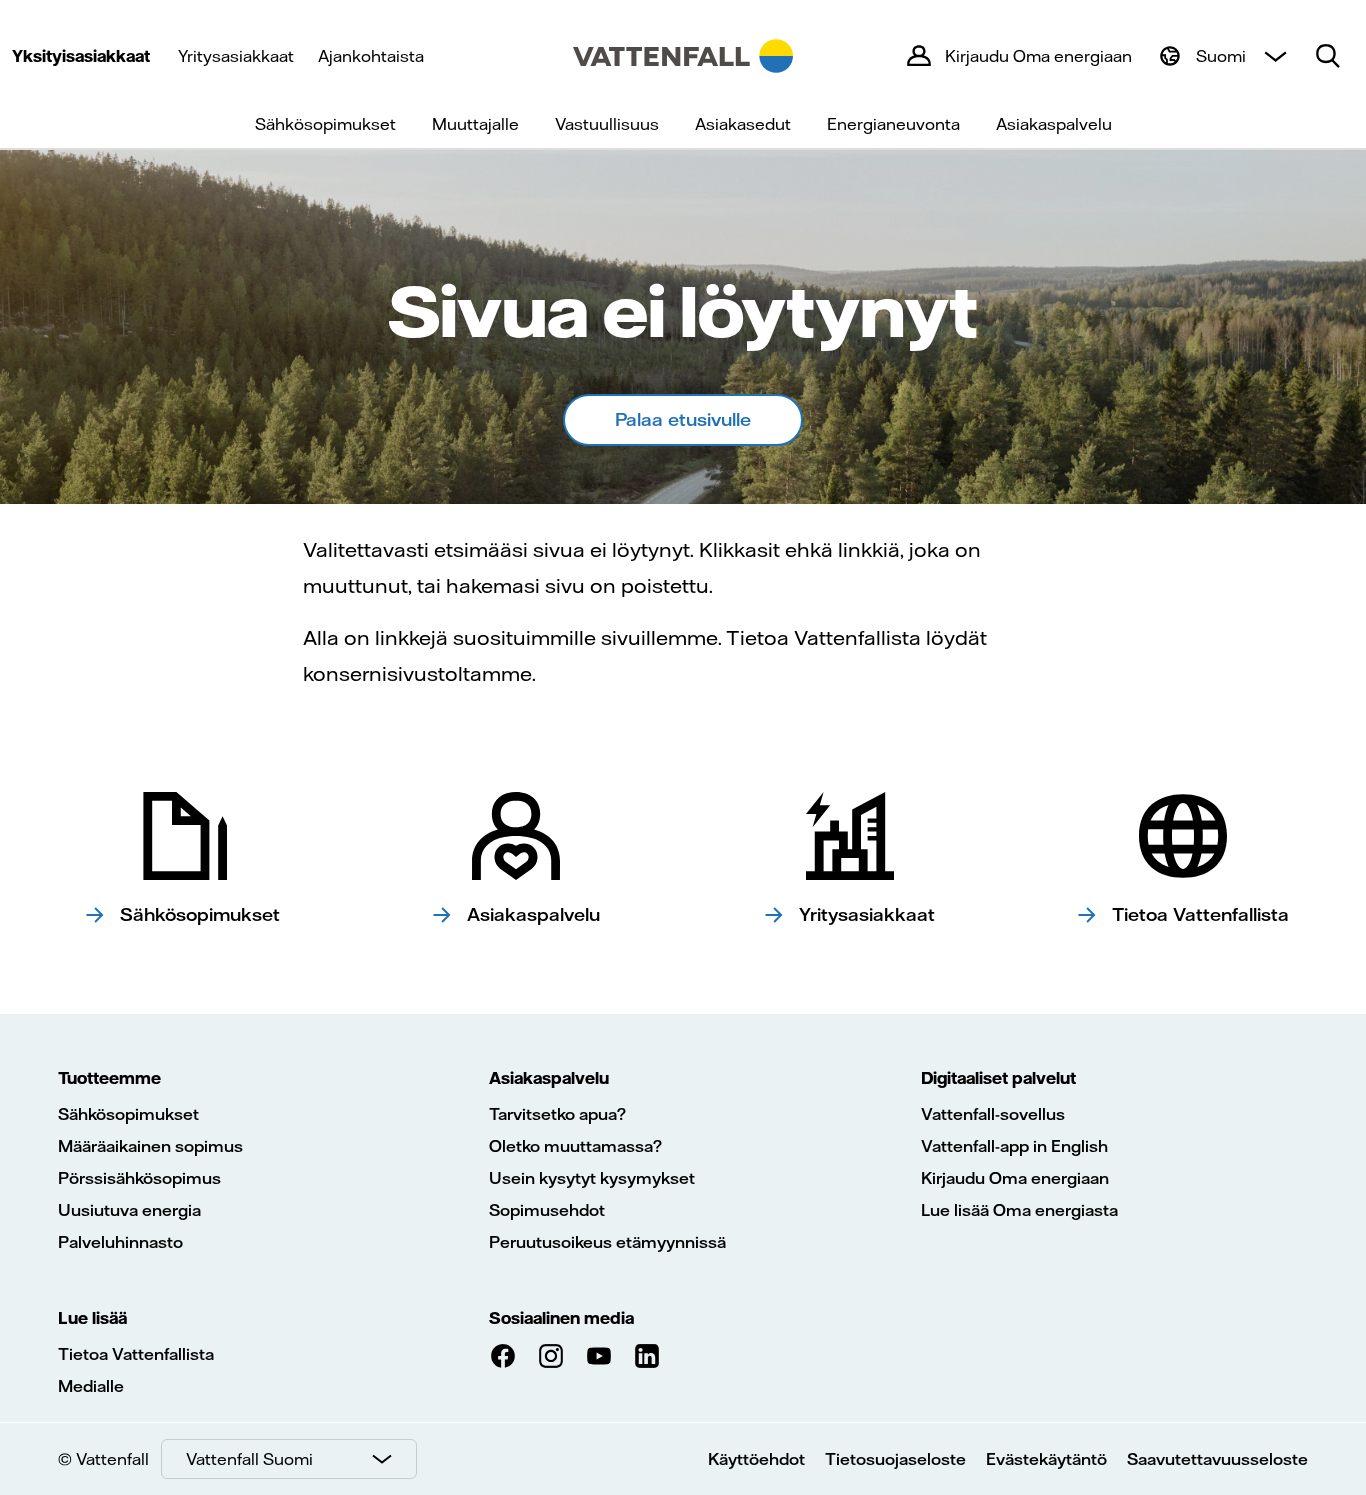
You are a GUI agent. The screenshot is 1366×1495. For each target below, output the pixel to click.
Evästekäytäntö (1046, 1459)
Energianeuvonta (893, 124)
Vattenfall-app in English (1014, 1146)
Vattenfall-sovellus (993, 1114)
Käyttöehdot (756, 1459)
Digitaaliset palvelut (998, 1078)
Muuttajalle (475, 124)
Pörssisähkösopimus (139, 1178)
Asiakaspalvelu (1054, 124)
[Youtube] (599, 1356)
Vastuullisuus (607, 124)
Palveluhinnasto (120, 1242)
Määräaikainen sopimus (150, 1146)
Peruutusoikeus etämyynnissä (607, 1242)
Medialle (91, 1386)
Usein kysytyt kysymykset (592, 1178)
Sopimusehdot (547, 1210)
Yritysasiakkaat (236, 56)
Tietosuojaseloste (895, 1459)
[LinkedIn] (647, 1356)
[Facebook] (503, 1356)
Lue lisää (92, 1318)
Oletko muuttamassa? (575, 1146)
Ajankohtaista (371, 56)
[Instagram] (551, 1356)
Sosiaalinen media (561, 1318)
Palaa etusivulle (683, 419)
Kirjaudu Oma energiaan (1015, 1178)
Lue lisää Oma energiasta (1019, 1210)
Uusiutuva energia (129, 1210)
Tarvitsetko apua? (557, 1114)
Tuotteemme (109, 1078)
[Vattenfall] (683, 56)
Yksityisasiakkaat (81, 56)
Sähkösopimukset (325, 124)
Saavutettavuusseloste (1217, 1459)
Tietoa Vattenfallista (136, 1354)
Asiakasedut (743, 124)
